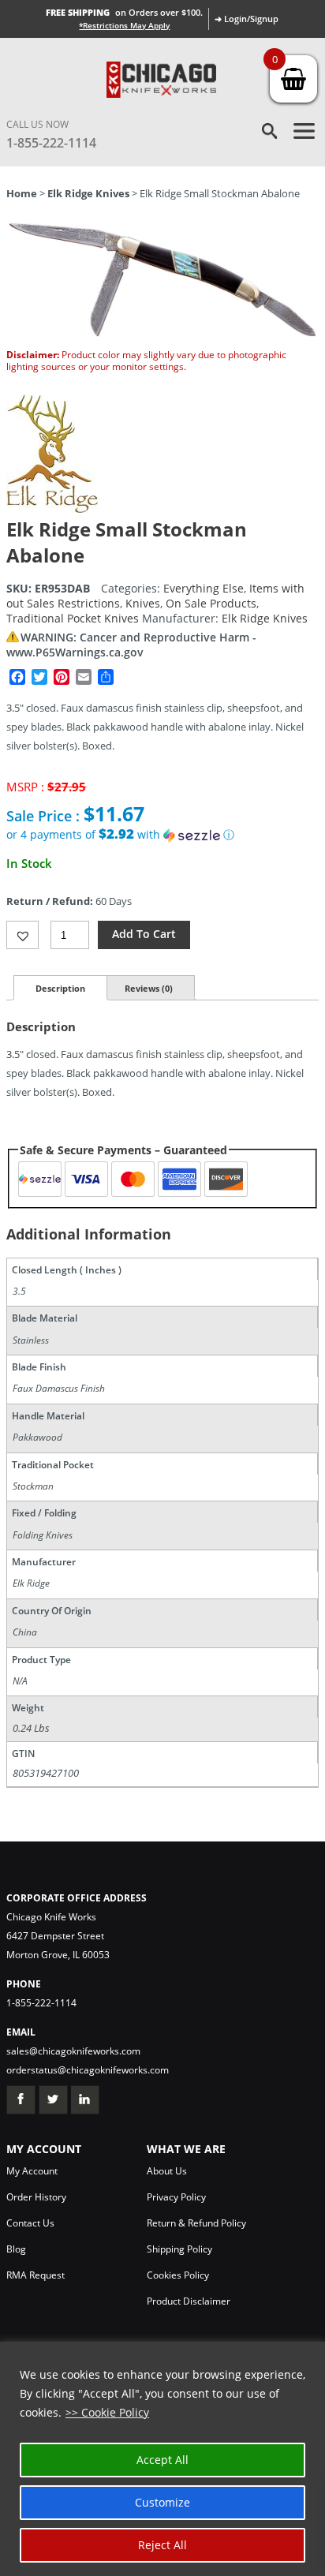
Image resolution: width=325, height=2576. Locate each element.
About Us (167, 2171)
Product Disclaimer (189, 2301)
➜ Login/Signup (247, 19)
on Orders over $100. (124, 12)
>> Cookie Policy (107, 2412)
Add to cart (144, 934)
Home (22, 193)
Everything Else (204, 588)
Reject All (162, 2545)
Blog (16, 2249)
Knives (143, 603)
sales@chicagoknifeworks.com (73, 2051)
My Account (32, 2171)
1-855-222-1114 (51, 143)
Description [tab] (60, 988)
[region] (162, 2459)
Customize (162, 2502)
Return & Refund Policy (196, 2223)
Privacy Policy (176, 2197)
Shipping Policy (179, 2249)
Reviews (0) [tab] (149, 988)
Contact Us (30, 2223)
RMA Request (35, 2275)
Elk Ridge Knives (88, 193)
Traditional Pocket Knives (73, 618)
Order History (36, 2197)
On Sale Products (211, 603)
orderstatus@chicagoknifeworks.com (88, 2070)
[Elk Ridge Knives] (52, 508)
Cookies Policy (178, 2275)
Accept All (162, 2460)
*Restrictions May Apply (124, 25)
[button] (162, 835)
